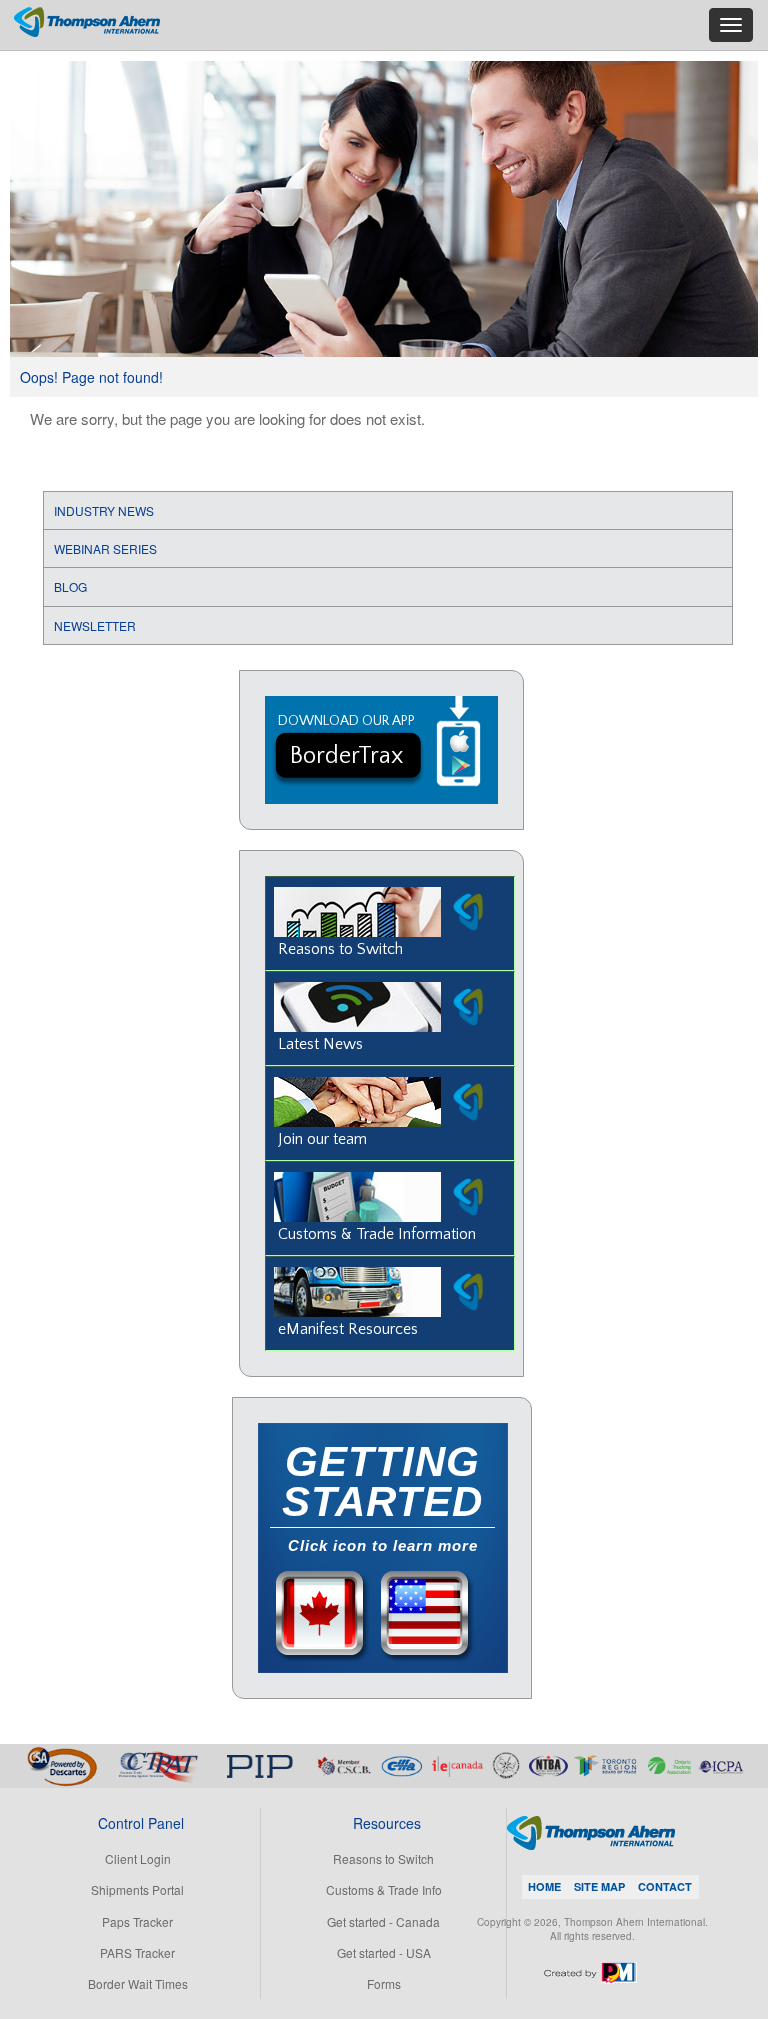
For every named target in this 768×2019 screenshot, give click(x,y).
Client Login (138, 1858)
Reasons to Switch (383, 1858)
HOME (544, 1886)
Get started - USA (384, 1952)
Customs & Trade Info (384, 1889)
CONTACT (665, 1886)
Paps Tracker (137, 1921)
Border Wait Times (138, 1983)
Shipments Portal (137, 1889)
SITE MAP (599, 1886)
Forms (384, 1983)
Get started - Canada (383, 1921)
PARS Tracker (137, 1952)
